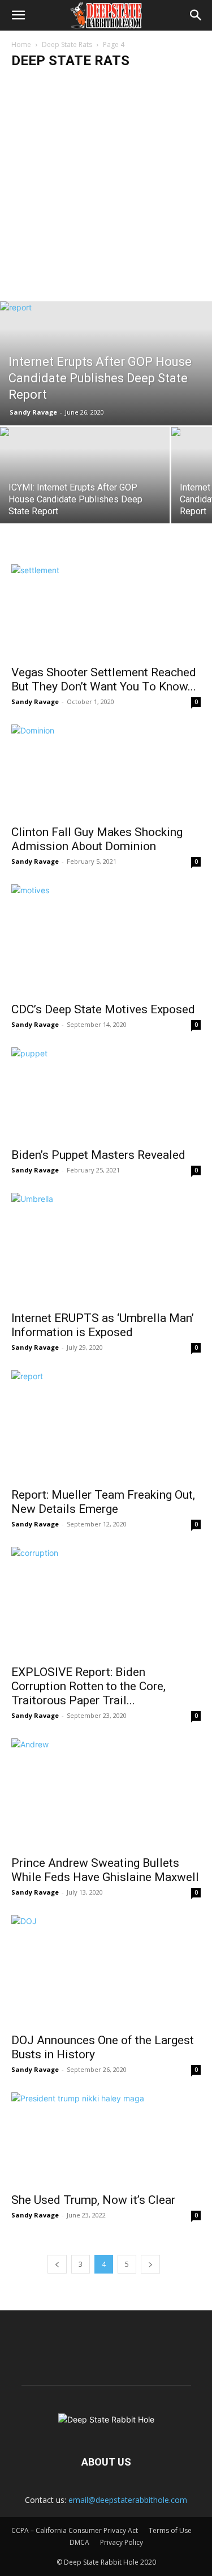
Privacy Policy (122, 2542)
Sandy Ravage (33, 412)
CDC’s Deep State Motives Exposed (103, 1009)
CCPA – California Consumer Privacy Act (75, 2530)
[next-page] (150, 2264)
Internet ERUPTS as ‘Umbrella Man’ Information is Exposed (103, 1325)
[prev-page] (57, 2264)
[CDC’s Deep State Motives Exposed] (106, 940)
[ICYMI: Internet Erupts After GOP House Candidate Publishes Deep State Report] (85, 477)
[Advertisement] (106, 189)
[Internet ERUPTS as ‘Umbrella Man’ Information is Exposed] (106, 1248)
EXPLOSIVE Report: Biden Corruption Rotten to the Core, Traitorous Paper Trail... (88, 1686)
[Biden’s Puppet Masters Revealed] (106, 1094)
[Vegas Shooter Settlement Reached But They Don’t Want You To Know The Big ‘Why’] (106, 611)
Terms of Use (170, 2530)
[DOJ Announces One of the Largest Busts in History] (106, 1971)
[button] (18, 15)
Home (21, 44)
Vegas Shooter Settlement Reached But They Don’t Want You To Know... (104, 679)
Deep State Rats (67, 44)
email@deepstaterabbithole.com (128, 2500)
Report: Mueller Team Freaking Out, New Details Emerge (103, 1502)
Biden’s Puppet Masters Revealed (98, 1155)
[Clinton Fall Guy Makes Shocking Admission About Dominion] (106, 771)
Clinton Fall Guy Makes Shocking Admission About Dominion (97, 839)
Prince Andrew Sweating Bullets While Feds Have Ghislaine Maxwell (105, 1870)
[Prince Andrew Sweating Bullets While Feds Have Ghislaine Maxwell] (106, 1794)
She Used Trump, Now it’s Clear (93, 2200)
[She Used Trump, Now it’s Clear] (106, 2139)
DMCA (79, 2542)
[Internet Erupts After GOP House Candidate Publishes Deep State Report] (106, 363)
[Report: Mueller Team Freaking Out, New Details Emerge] (106, 1426)
